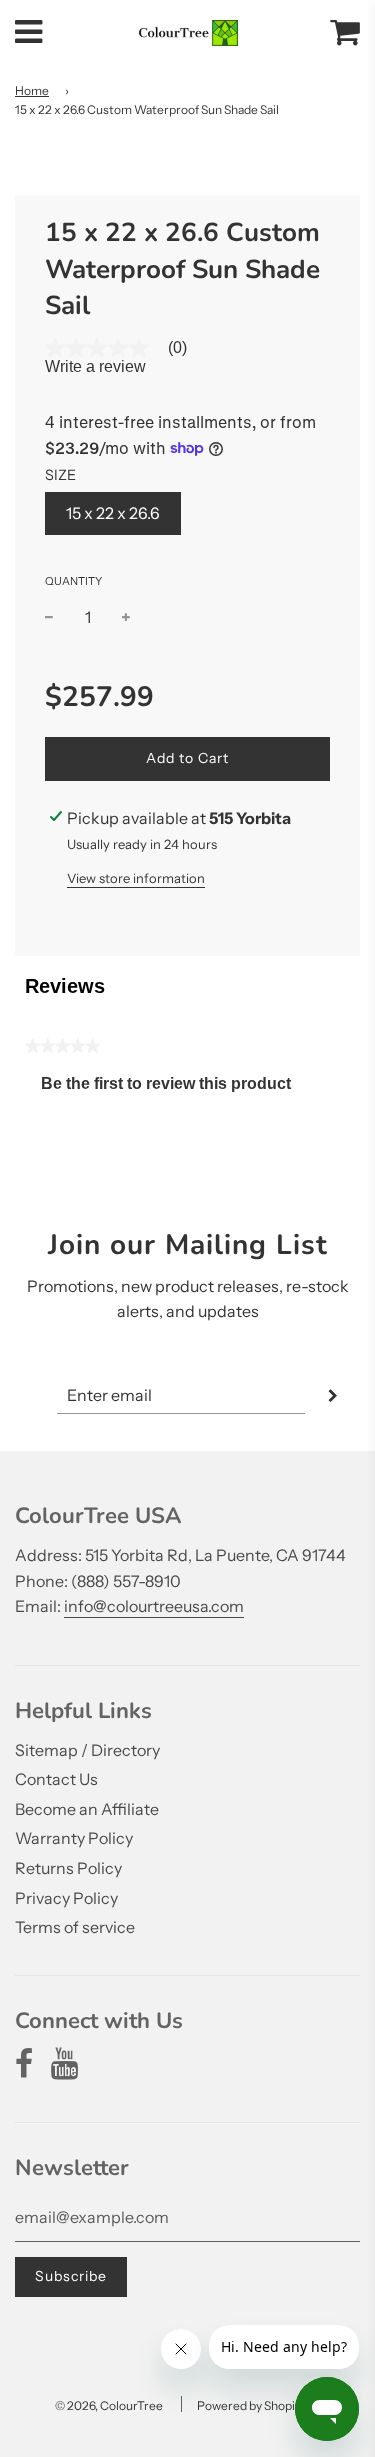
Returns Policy (68, 1868)
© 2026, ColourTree (109, 2405)
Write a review (95, 367)
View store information (136, 878)
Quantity (73, 581)
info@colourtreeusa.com (154, 1606)
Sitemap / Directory (87, 1750)
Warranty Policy (74, 1838)
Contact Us (56, 1779)
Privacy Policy (66, 1898)
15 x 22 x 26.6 (113, 513)
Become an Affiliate (87, 1809)
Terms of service (75, 1927)
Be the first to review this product (174, 1088)
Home (32, 90)
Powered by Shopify (251, 2405)
